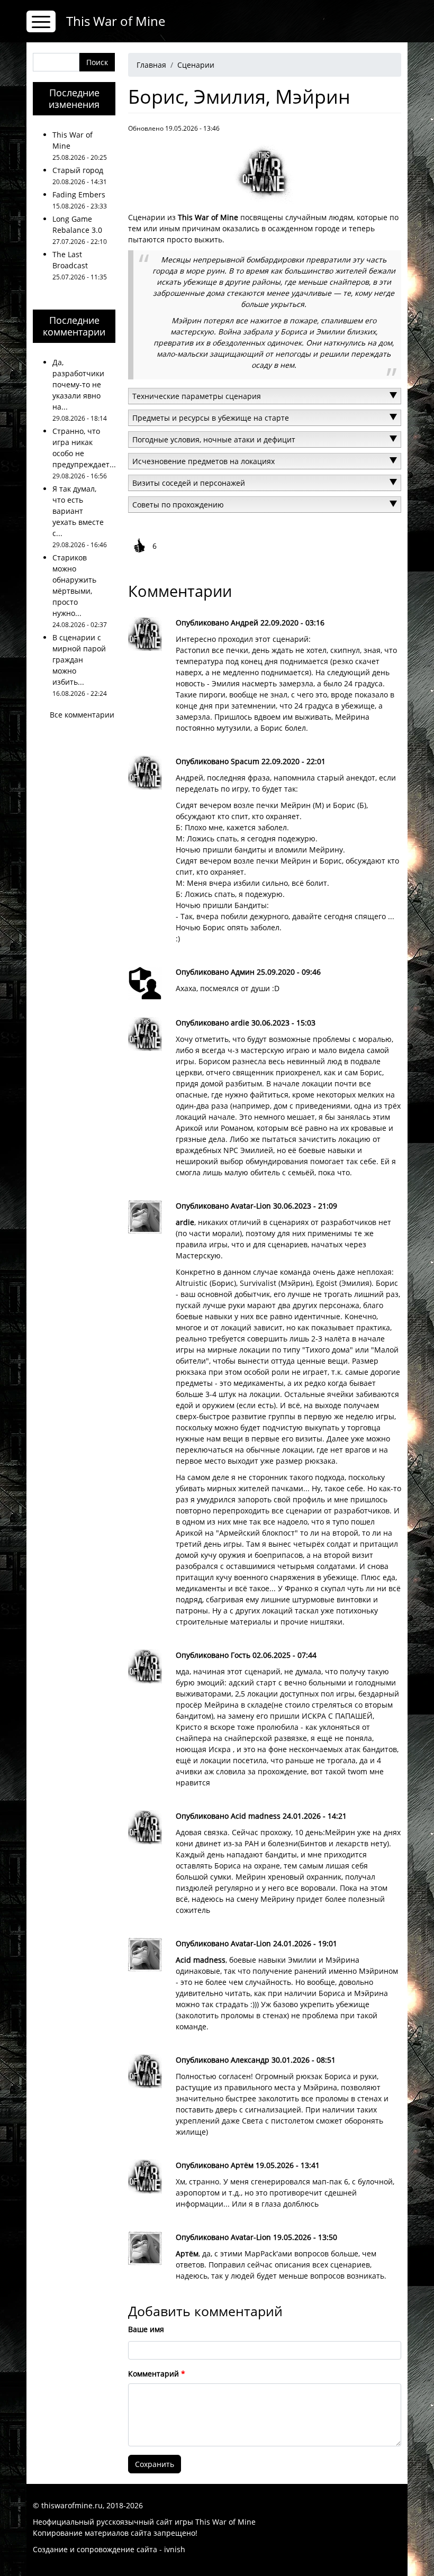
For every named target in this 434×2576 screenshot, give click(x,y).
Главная (151, 65)
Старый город (78, 170)
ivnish (175, 2549)
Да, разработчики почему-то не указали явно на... (78, 384)
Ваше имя (146, 2329)
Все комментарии (82, 715)
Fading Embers (79, 194)
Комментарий (153, 2374)
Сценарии (196, 65)
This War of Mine (116, 21)
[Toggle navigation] (41, 21)
